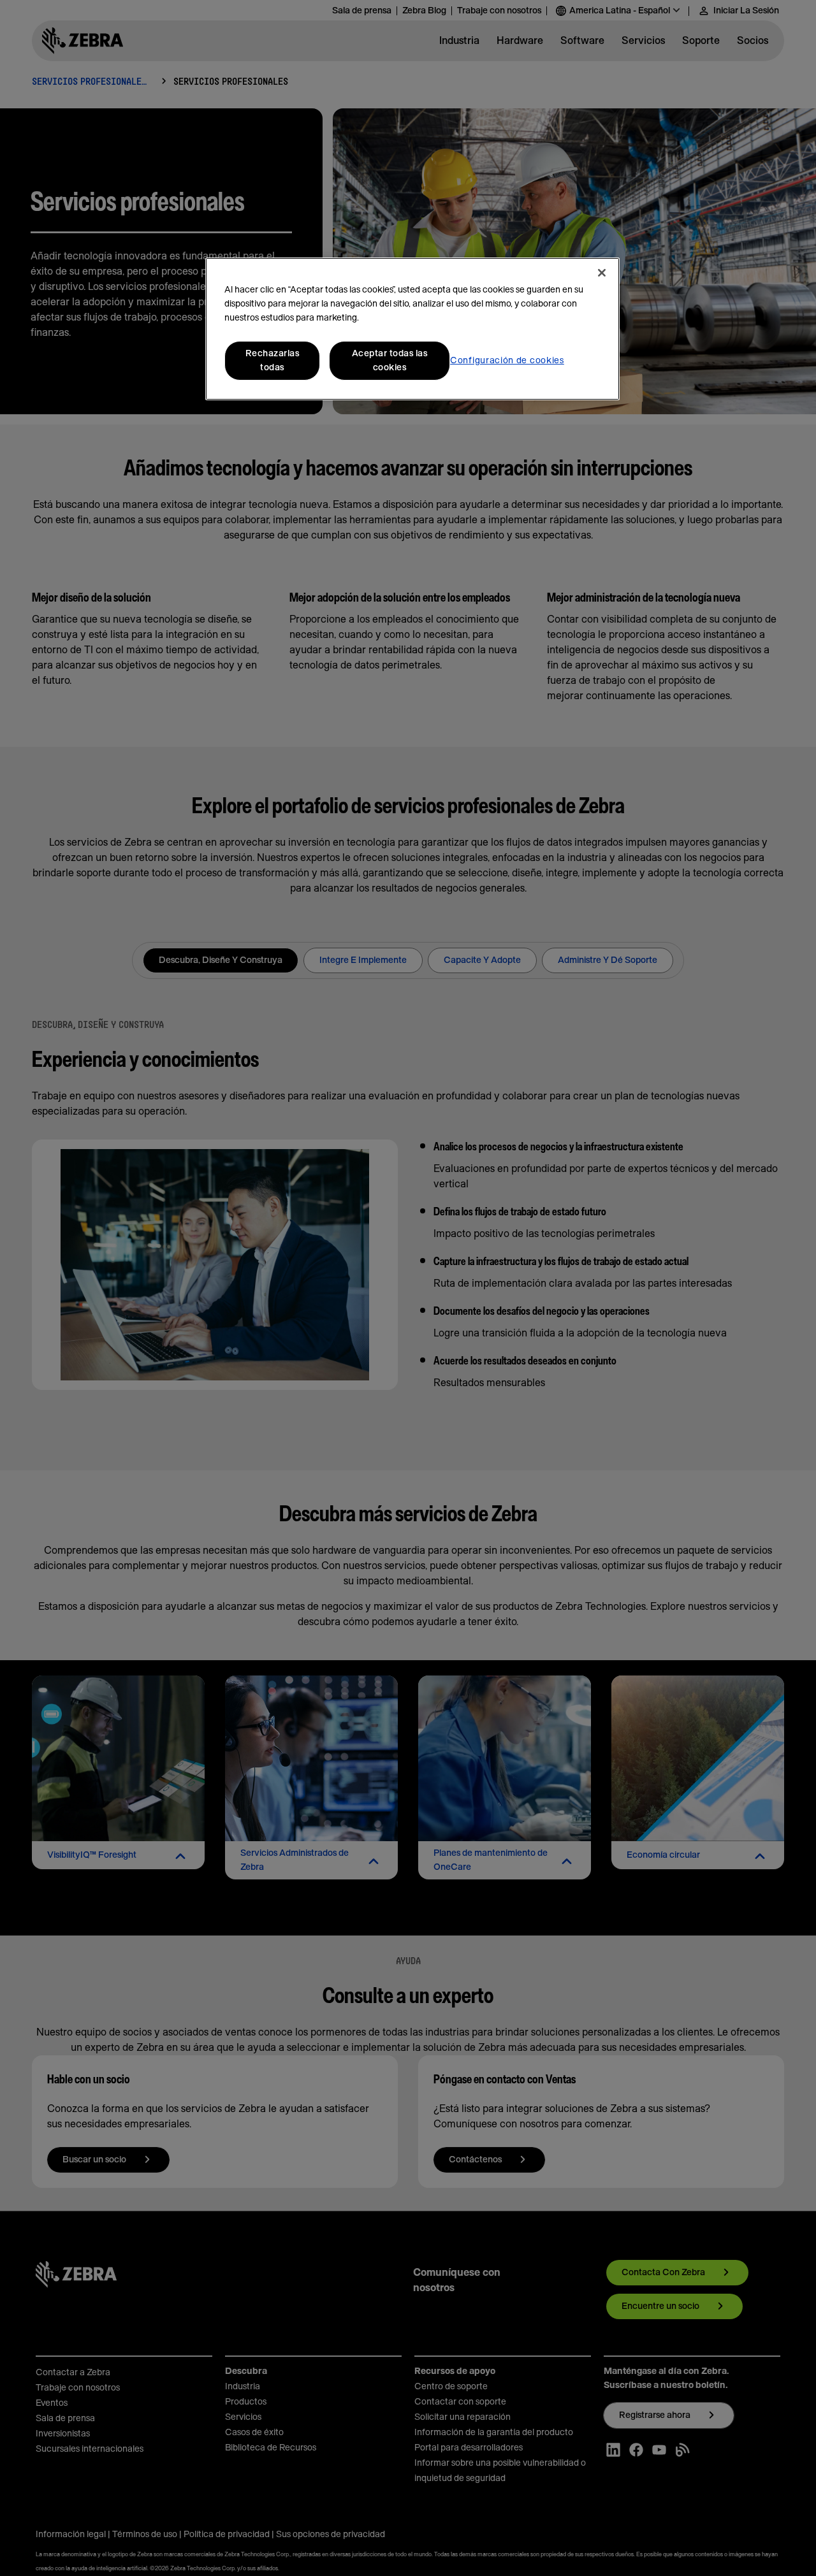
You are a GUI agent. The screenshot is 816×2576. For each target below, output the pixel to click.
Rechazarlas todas (273, 361)
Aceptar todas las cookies (390, 361)
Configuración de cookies (507, 361)
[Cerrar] (602, 273)
